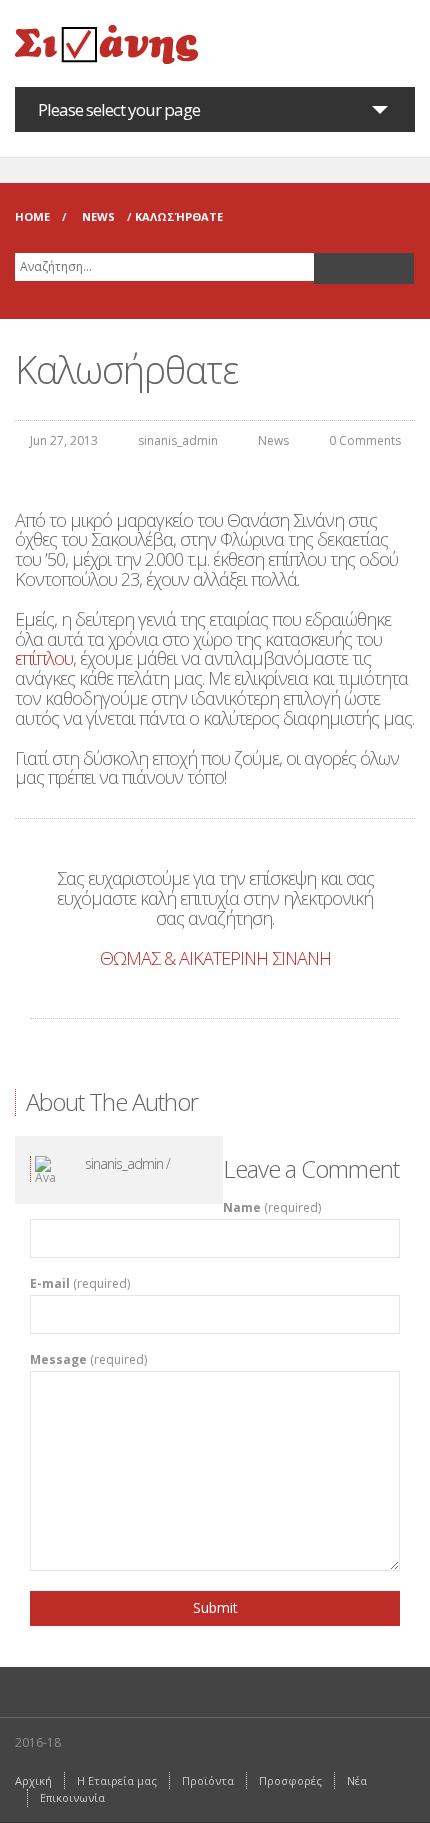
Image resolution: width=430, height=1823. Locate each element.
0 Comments (365, 440)
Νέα (357, 1780)
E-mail (80, 1284)
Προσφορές (290, 1780)
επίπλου (44, 658)
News (98, 216)
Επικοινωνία (72, 1797)
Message (88, 1360)
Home (32, 216)
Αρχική (33, 1780)
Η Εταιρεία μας (117, 1780)
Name (272, 1208)
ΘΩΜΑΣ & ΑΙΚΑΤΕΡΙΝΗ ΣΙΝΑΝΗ (215, 958)
